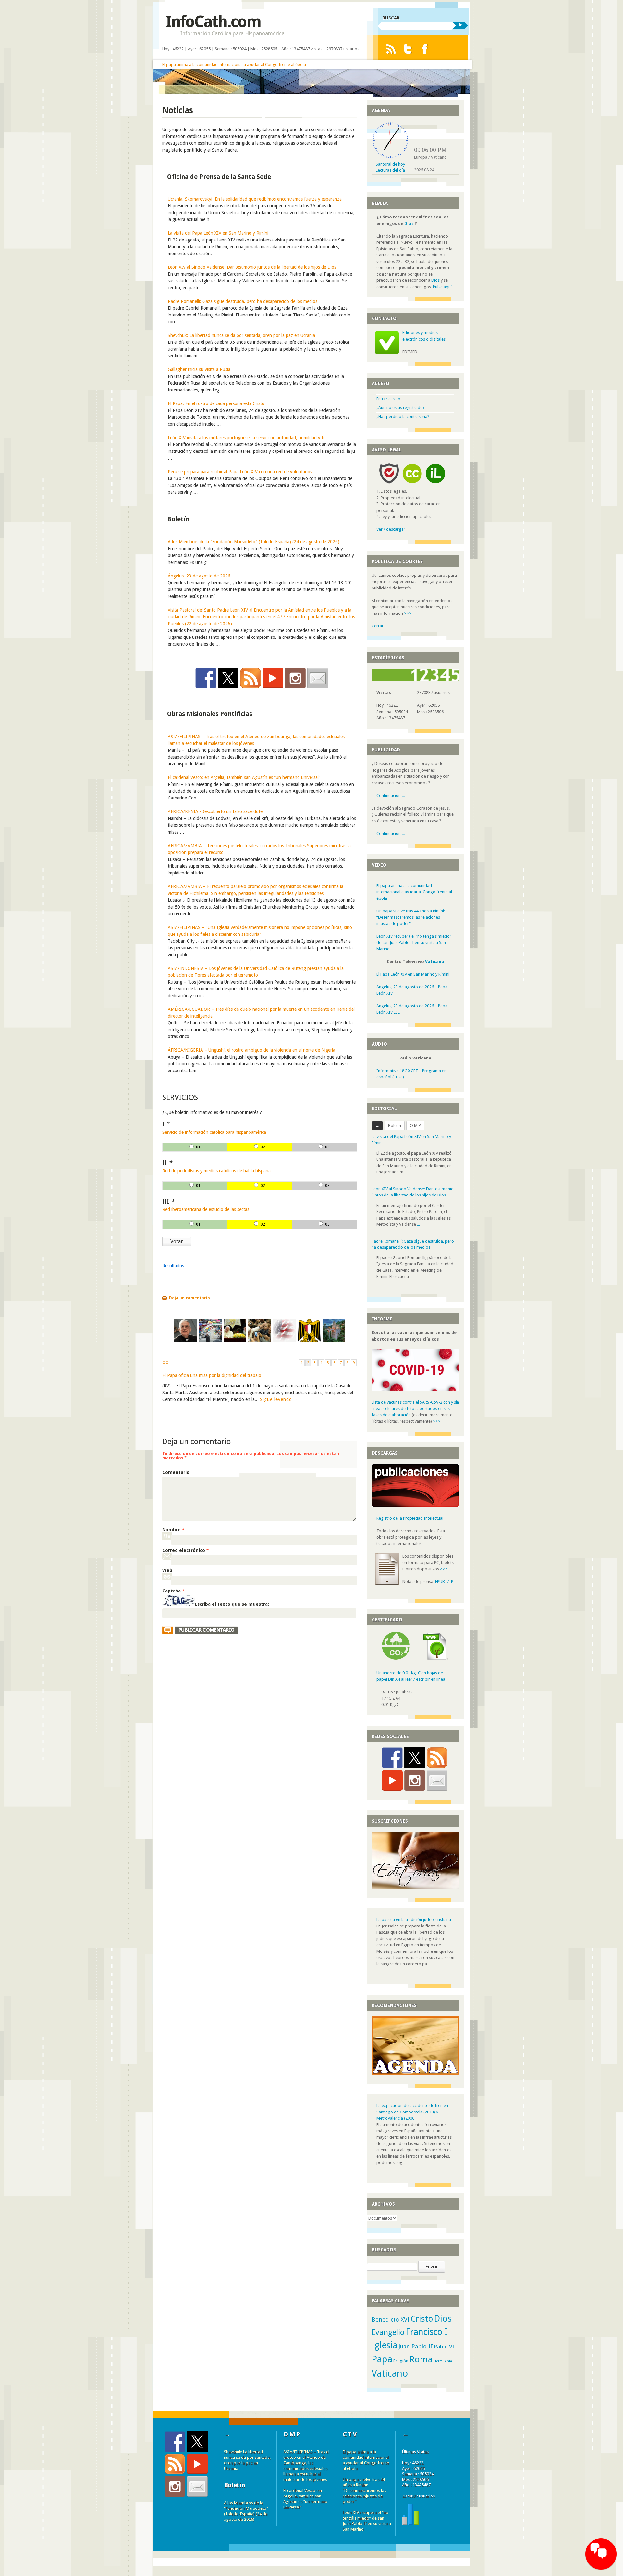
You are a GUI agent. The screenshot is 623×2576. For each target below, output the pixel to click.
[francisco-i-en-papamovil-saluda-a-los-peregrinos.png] (210, 1340)
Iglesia (385, 2345)
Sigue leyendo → (279, 1399)
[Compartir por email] (318, 678)
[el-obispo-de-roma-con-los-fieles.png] (260, 1340)
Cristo (422, 2319)
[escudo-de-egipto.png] (309, 1340)
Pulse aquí (442, 287)
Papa (382, 2359)
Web (167, 1570)
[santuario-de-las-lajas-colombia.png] (334, 1340)
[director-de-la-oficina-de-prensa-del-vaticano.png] (185, 1340)
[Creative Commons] (412, 485)
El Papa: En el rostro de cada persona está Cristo (216, 403)
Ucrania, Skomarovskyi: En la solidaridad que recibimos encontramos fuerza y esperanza (255, 199)
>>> (408, 613)
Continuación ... (391, 795)
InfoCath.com (213, 22)
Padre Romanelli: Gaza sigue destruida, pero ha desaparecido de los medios (243, 301)
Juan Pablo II (416, 2346)
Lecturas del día (390, 170)
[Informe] (410, 2524)
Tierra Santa (443, 2361)
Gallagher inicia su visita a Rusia (199, 369)
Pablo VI (444, 2347)
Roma (421, 2359)
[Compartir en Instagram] (295, 678)
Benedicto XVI (391, 2319)
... (406, 1172)
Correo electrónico (185, 1550)
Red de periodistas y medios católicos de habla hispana (216, 1171)
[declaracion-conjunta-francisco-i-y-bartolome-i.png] (235, 1340)
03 (327, 1147)
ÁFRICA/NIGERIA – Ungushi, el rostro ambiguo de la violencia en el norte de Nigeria (251, 1050)
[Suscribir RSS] (250, 678)
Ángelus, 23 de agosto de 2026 (199, 576)
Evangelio (388, 2332)
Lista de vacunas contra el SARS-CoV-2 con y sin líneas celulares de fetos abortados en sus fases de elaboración (415, 1408)
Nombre (173, 1530)
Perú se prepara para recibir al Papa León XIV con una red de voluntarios (240, 472)
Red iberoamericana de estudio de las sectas (206, 1209)
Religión (401, 2361)
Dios (409, 223)
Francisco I (427, 2332)
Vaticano (435, 962)
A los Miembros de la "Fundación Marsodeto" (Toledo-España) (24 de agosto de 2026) (254, 542)
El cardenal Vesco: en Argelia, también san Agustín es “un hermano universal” (244, 777)
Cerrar (378, 626)
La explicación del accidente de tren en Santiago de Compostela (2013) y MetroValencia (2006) (412, 2112)
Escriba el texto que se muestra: (232, 1604)
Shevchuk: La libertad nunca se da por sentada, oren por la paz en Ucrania (241, 335)
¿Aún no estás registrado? (401, 408)
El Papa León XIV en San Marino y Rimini (413, 974)
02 (263, 1147)
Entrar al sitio (388, 399)
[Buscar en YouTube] (273, 678)
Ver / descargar (391, 529)
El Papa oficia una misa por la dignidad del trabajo (212, 1375)
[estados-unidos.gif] (284, 1340)
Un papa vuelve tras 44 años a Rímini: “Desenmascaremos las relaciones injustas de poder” (411, 917)
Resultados (173, 1266)
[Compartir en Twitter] (228, 678)
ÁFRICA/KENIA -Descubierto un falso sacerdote (215, 811)
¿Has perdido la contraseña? (403, 417)
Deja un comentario (189, 1298)
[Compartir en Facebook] (206, 678)
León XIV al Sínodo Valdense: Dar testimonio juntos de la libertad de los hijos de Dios (252, 267)
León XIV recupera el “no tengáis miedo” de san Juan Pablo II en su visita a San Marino (414, 943)
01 (198, 1147)
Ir (460, 25)
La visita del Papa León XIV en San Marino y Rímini (218, 233)
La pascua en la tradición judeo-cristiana (414, 1920)
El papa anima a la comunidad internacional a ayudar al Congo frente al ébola (234, 64)
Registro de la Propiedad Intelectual (410, 1518)
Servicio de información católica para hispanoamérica (214, 1132)
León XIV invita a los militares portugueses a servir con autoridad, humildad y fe (247, 438)
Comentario (176, 1472)
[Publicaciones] (415, 1506)
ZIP (450, 1582)
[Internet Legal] (438, 485)
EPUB (440, 1582)
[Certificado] (396, 1658)
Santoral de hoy (390, 164)
